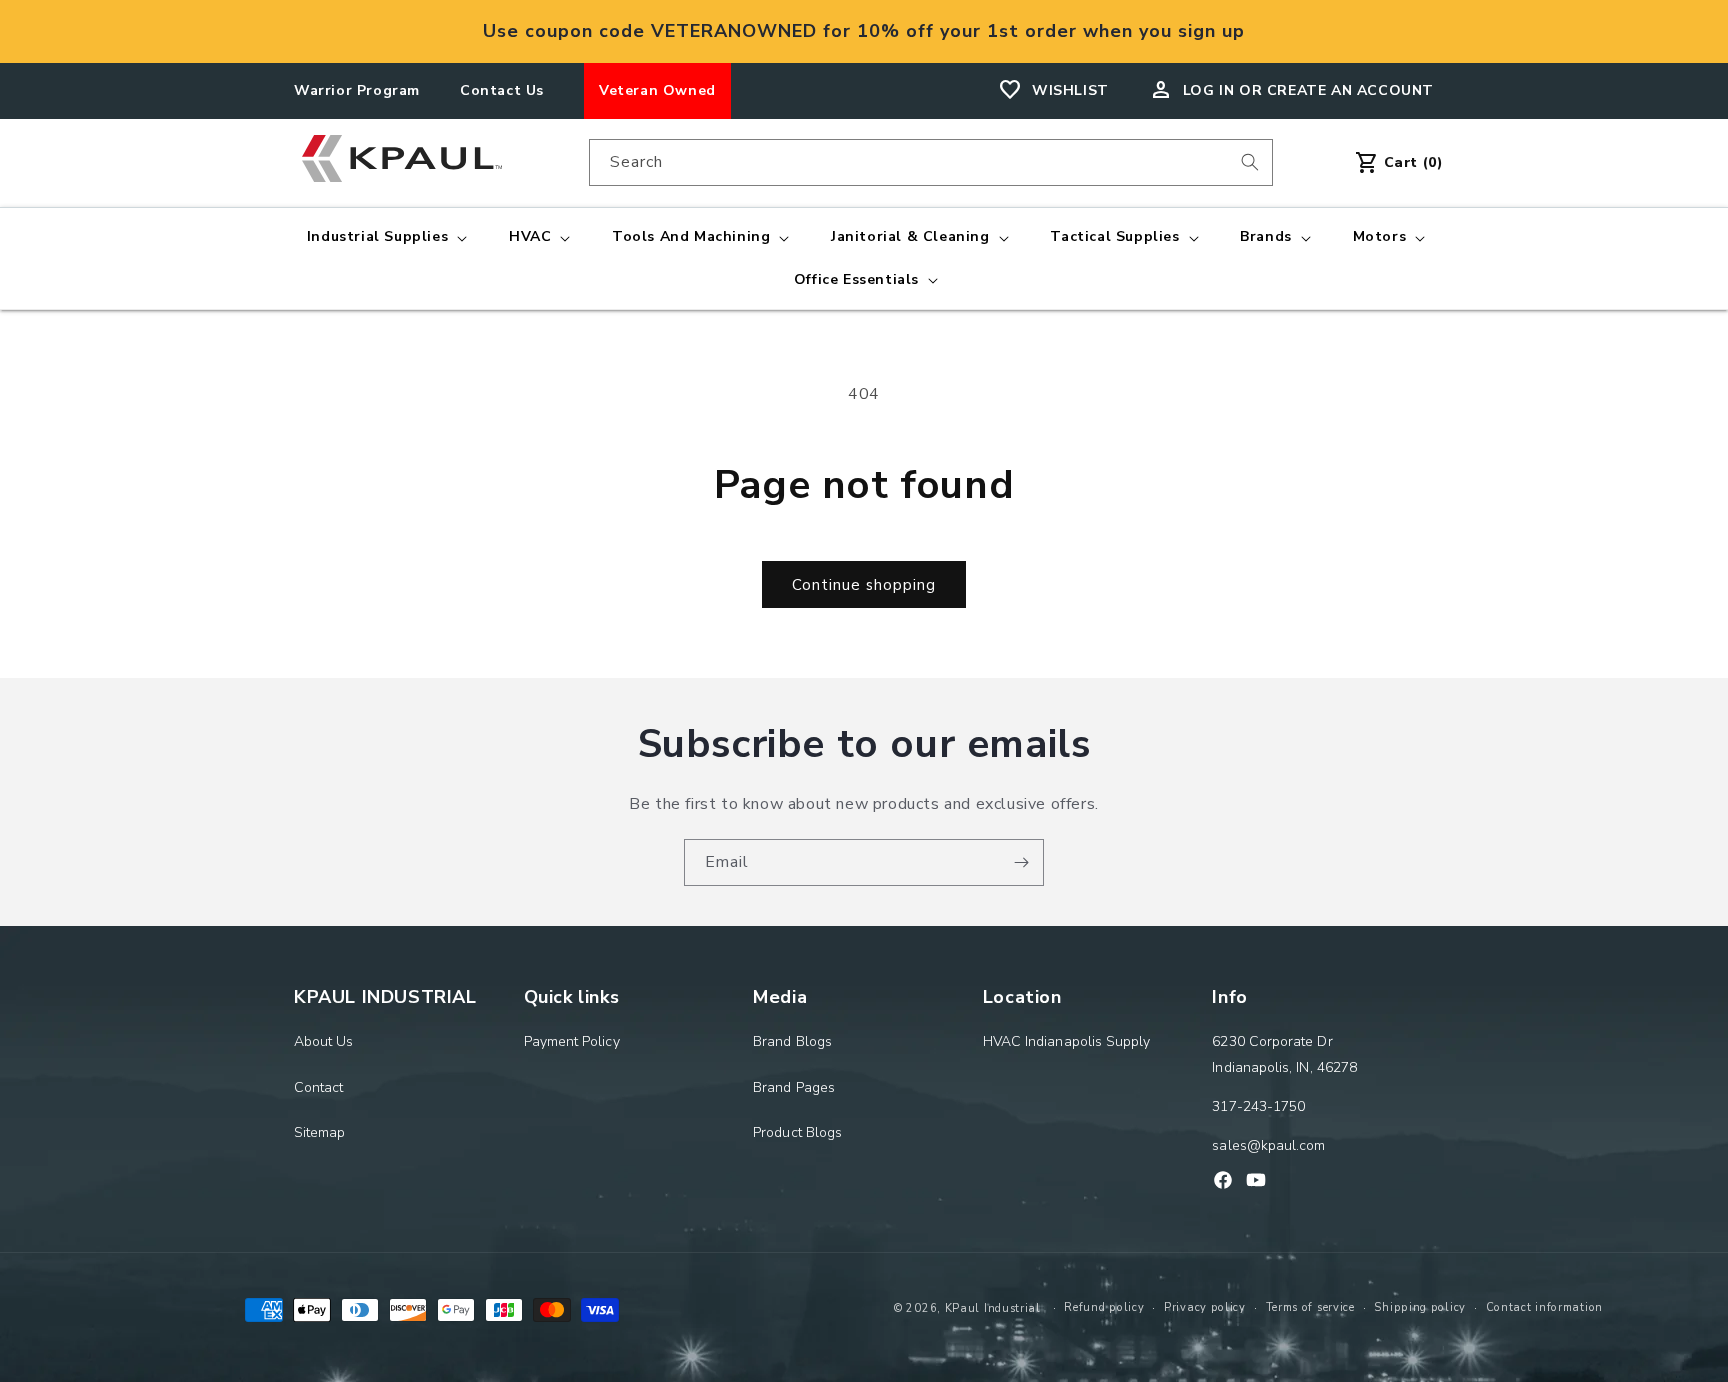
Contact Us (502, 90)
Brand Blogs (792, 1041)
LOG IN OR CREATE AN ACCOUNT (1308, 90)
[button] (385, 237)
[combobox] (931, 162)
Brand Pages (794, 1087)
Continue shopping (864, 585)
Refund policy (1104, 1307)
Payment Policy (572, 1041)
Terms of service (1310, 1307)
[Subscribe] (1021, 862)
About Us (324, 1041)
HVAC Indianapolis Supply (1067, 1041)
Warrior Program (357, 90)
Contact (319, 1087)
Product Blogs (797, 1132)
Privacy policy (1205, 1307)
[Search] (1250, 162)
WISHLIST (1070, 90)
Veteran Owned (657, 90)
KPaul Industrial (993, 1308)
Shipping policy (1420, 1307)
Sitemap (320, 1132)
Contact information (1544, 1307)
